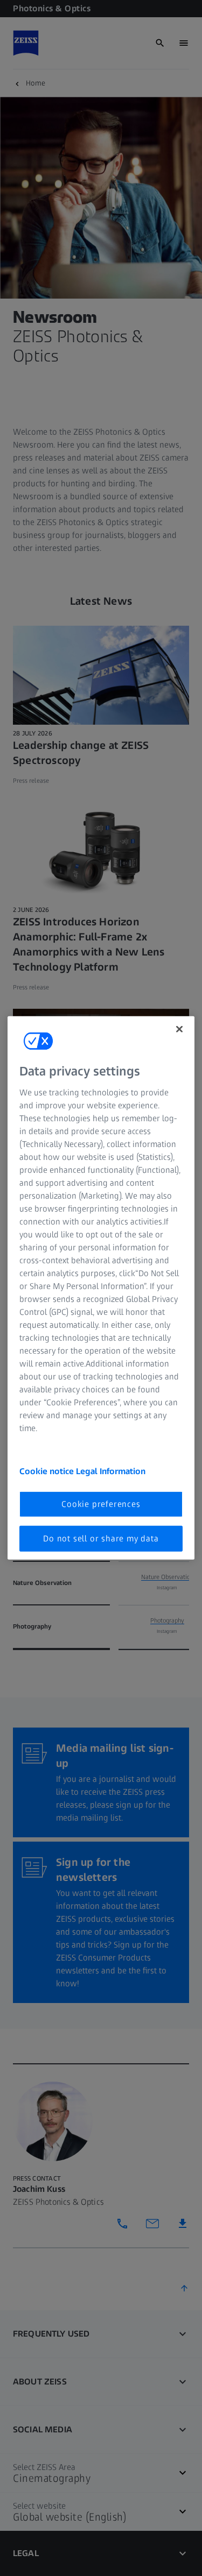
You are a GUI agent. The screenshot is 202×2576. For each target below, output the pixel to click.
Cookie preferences (101, 1503)
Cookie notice (48, 1471)
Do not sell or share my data (101, 1538)
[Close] (179, 1029)
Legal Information (111, 1471)
